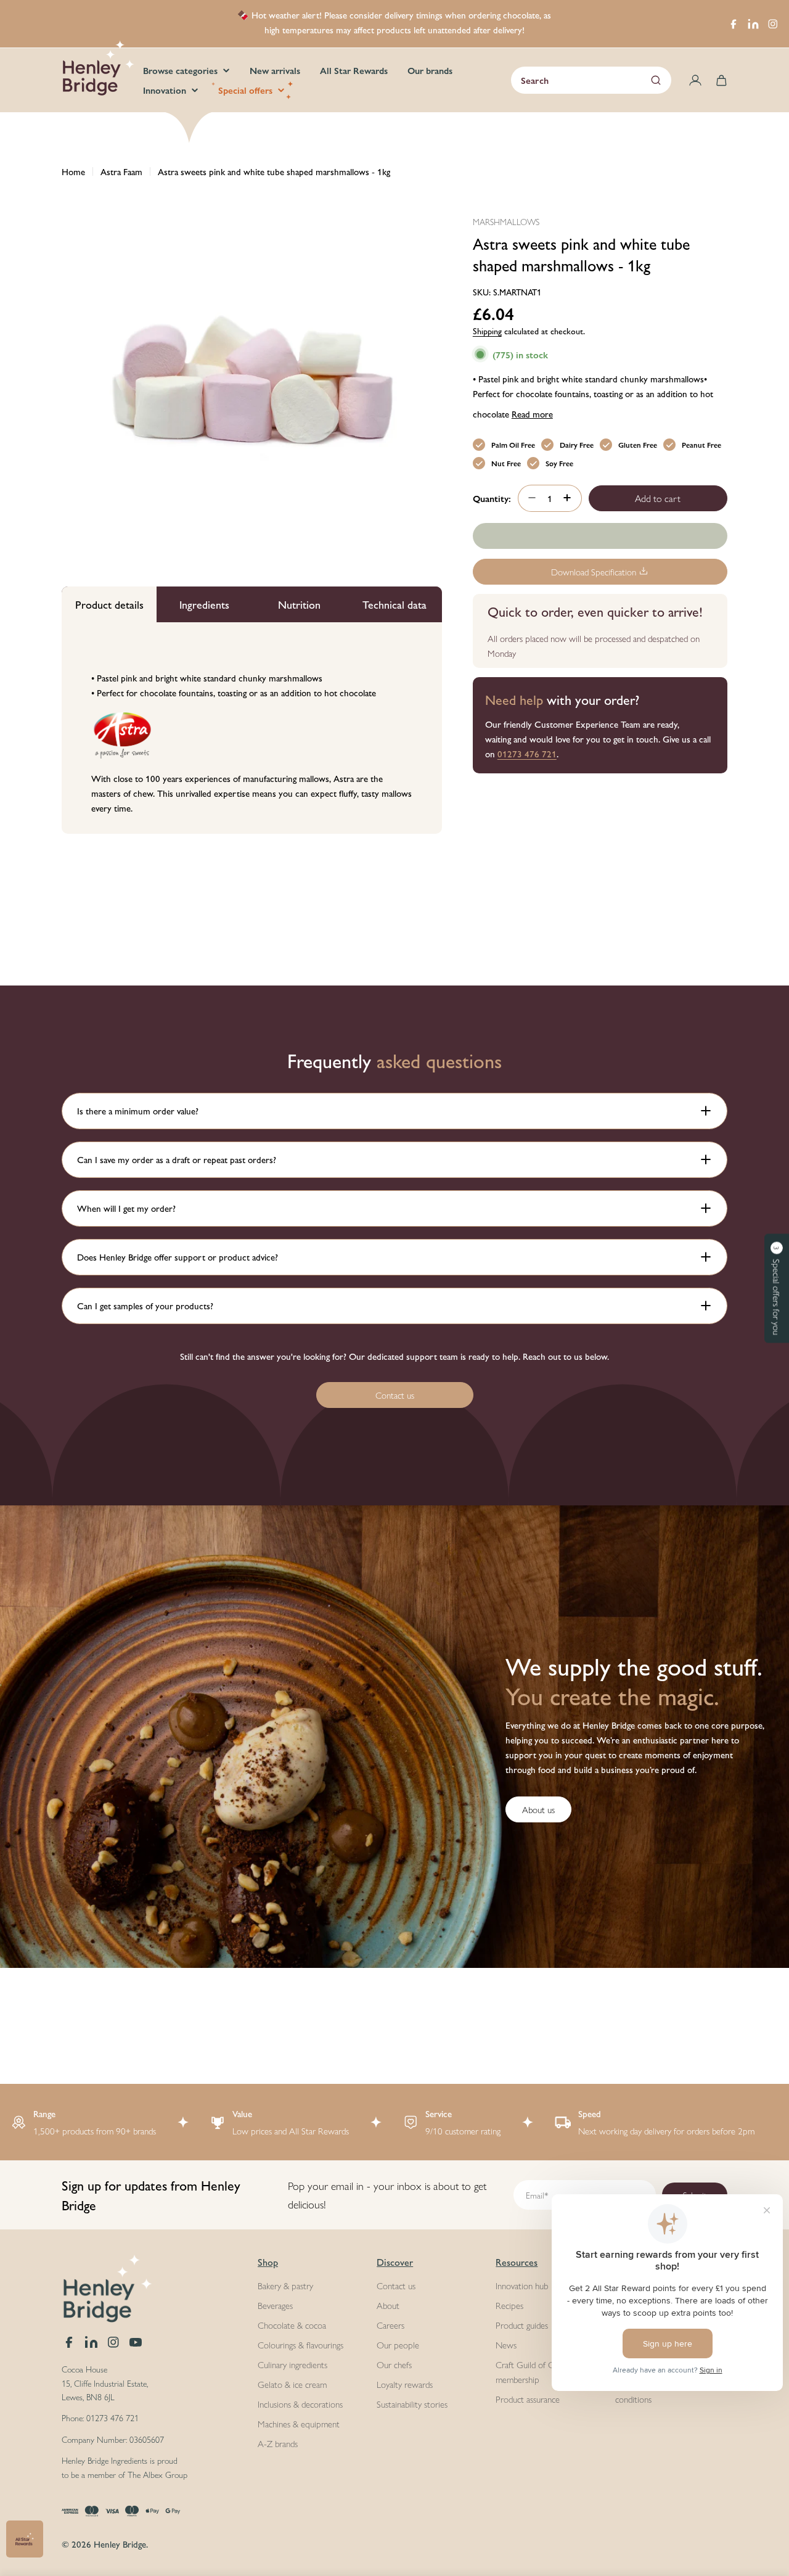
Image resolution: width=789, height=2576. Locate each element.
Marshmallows (506, 221)
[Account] (695, 80)
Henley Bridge (120, 2544)
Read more (532, 413)
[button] (777, 1288)
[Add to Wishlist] (600, 536)
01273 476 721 (527, 753)
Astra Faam (121, 171)
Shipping (487, 330)
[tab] (109, 604)
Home (73, 171)
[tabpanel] (252, 728)
